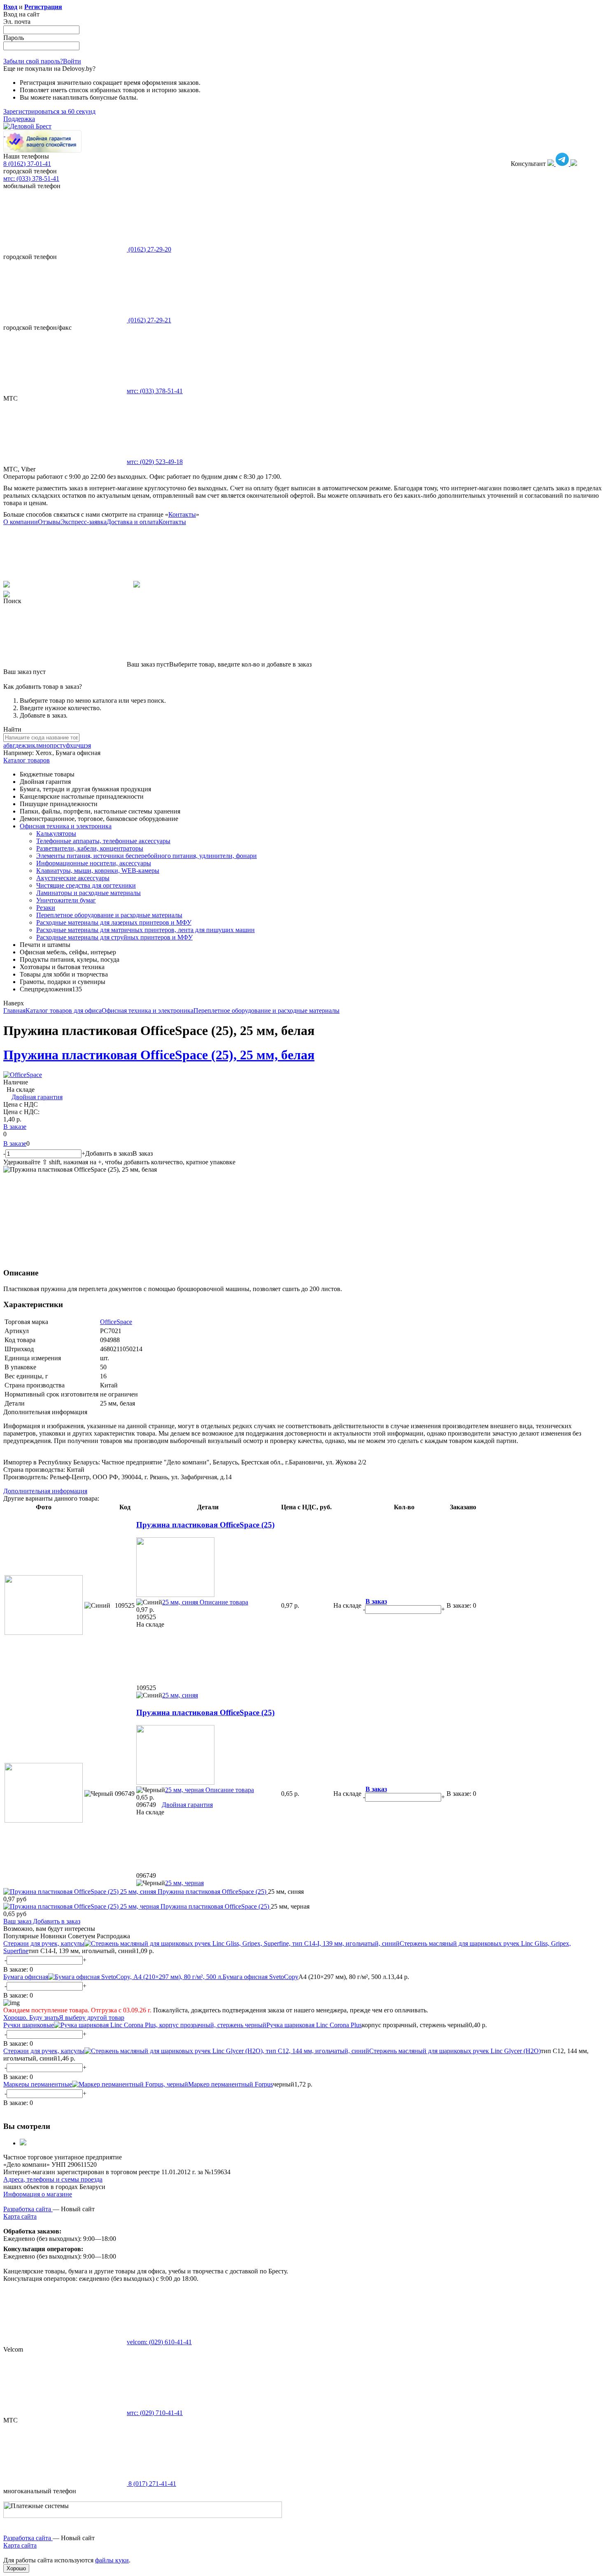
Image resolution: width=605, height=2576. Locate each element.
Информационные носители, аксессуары (94, 863)
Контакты (182, 514)
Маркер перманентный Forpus (230, 2084)
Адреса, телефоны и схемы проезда (53, 2179)
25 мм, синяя (180, 1602)
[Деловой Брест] (27, 126)
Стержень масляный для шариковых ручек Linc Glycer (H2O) (455, 2051)
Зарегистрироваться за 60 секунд (49, 111)
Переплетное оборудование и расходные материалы (109, 915)
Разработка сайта (28, 2209)
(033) (155, 391)
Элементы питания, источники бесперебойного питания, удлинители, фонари (147, 856)
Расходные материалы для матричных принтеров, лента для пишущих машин (145, 930)
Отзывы (49, 522)
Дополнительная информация (45, 1491)
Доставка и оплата (133, 522)
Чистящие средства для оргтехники (86, 885)
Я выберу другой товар (92, 2018)
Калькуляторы (56, 833)
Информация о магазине (38, 2194)
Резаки (46, 908)
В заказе (15, 1127)
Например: (19, 753)
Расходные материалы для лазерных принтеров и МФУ (114, 922)
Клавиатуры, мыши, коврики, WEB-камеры (98, 871)
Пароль (14, 38)
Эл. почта (17, 22)
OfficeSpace (116, 1322)
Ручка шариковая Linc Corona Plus (314, 2025)
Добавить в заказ (56, 1921)
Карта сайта (20, 2216)
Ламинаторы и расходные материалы (88, 893)
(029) (155, 462)
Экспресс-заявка (84, 522)
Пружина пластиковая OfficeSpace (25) (205, 1525)
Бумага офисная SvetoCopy (261, 1977)
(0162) (149, 249)
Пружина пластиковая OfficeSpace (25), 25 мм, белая (159, 1055)
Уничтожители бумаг (66, 900)
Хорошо (16, 2568)
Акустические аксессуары (73, 878)
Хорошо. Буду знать (31, 2018)
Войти (72, 61)
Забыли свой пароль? (33, 61)
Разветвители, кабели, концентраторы (90, 848)
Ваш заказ (17, 1921)
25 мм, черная (184, 1790)
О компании (21, 522)
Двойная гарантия (37, 1097)
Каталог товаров (27, 760)
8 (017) (151, 2484)
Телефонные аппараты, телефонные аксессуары (103, 841)
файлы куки (112, 2560)
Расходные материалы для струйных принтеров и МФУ (114, 937)
